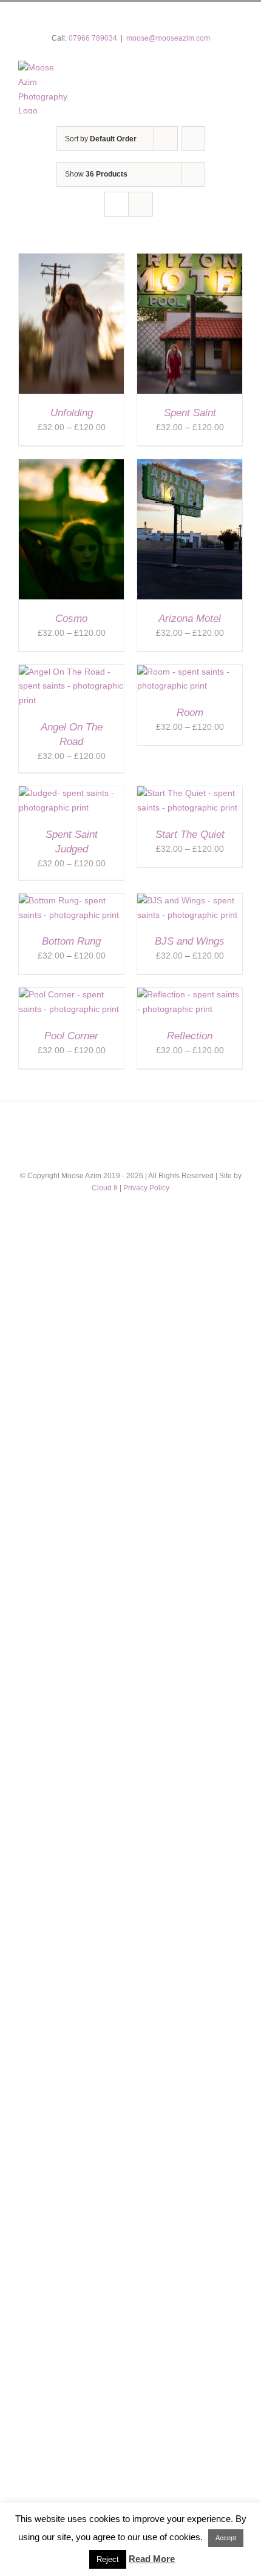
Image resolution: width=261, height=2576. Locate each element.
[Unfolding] (71, 260)
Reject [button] (108, 2559)
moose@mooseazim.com (168, 38)
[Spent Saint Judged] (71, 793)
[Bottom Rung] (71, 900)
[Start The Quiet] (190, 793)
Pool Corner (71, 1036)
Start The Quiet (190, 835)
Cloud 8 (105, 1188)
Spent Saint (190, 413)
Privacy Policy (146, 1188)
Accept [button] (226, 2538)
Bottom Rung (71, 941)
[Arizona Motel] (190, 466)
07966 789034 (93, 38)
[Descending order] (193, 139)
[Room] (190, 672)
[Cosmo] (71, 466)
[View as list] (141, 204)
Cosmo (71, 619)
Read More (152, 2559)
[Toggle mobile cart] (211, 72)
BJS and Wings (190, 941)
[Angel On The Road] (71, 672)
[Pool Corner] (71, 994)
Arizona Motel (190, 619)
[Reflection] (190, 994)
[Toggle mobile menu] (236, 72)
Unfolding (72, 413)
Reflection (190, 1036)
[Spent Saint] (190, 260)
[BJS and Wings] (190, 900)
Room (190, 713)
